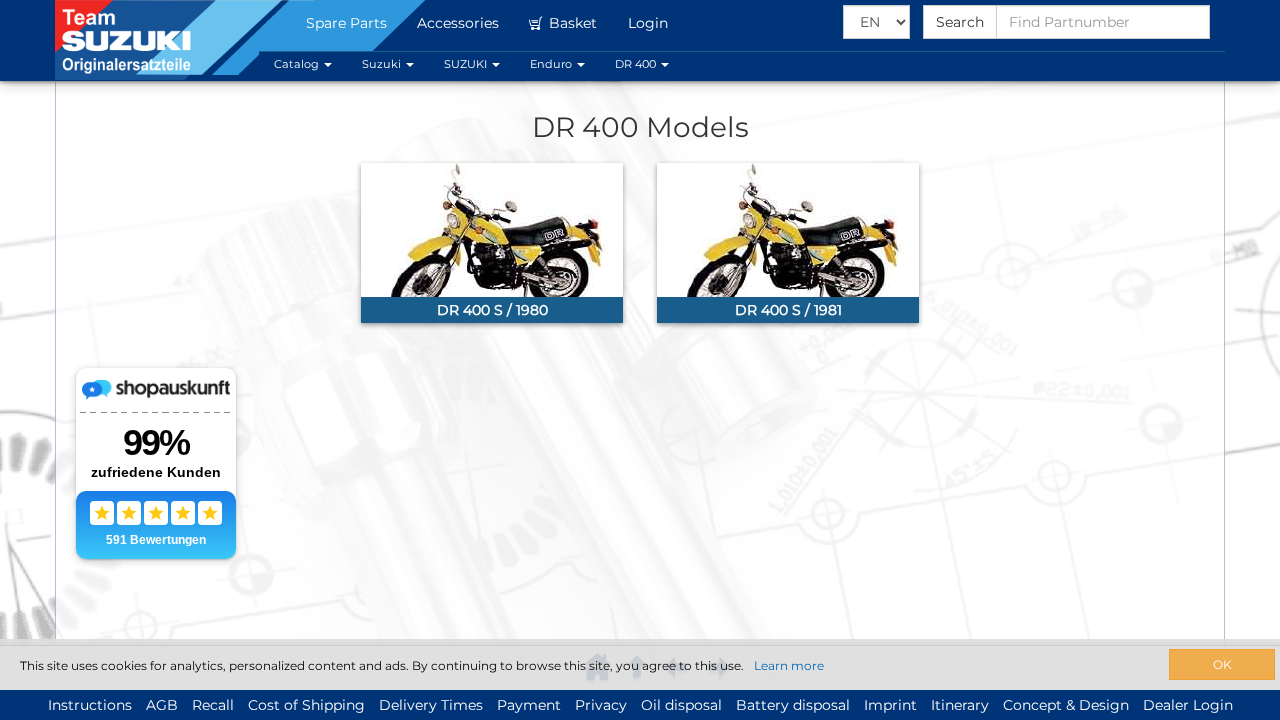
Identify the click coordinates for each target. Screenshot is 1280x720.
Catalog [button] (298, 64)
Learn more (789, 665)
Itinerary (960, 705)
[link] (492, 243)
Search (960, 22)
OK (1222, 664)
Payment (529, 705)
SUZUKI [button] (467, 64)
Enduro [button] (552, 64)
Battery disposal (793, 705)
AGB (162, 705)
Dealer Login (1188, 705)
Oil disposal (681, 705)
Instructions (90, 705)
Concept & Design (1066, 705)
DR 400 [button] (637, 64)
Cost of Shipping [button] (306, 705)
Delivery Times (431, 705)
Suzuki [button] (383, 64)
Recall (213, 705)
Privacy (601, 705)
